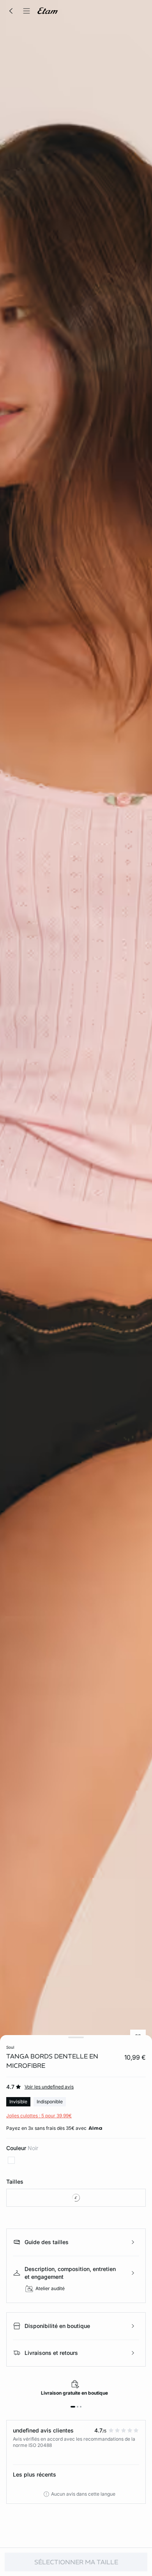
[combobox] (76, 2198)
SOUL (10, 2047)
